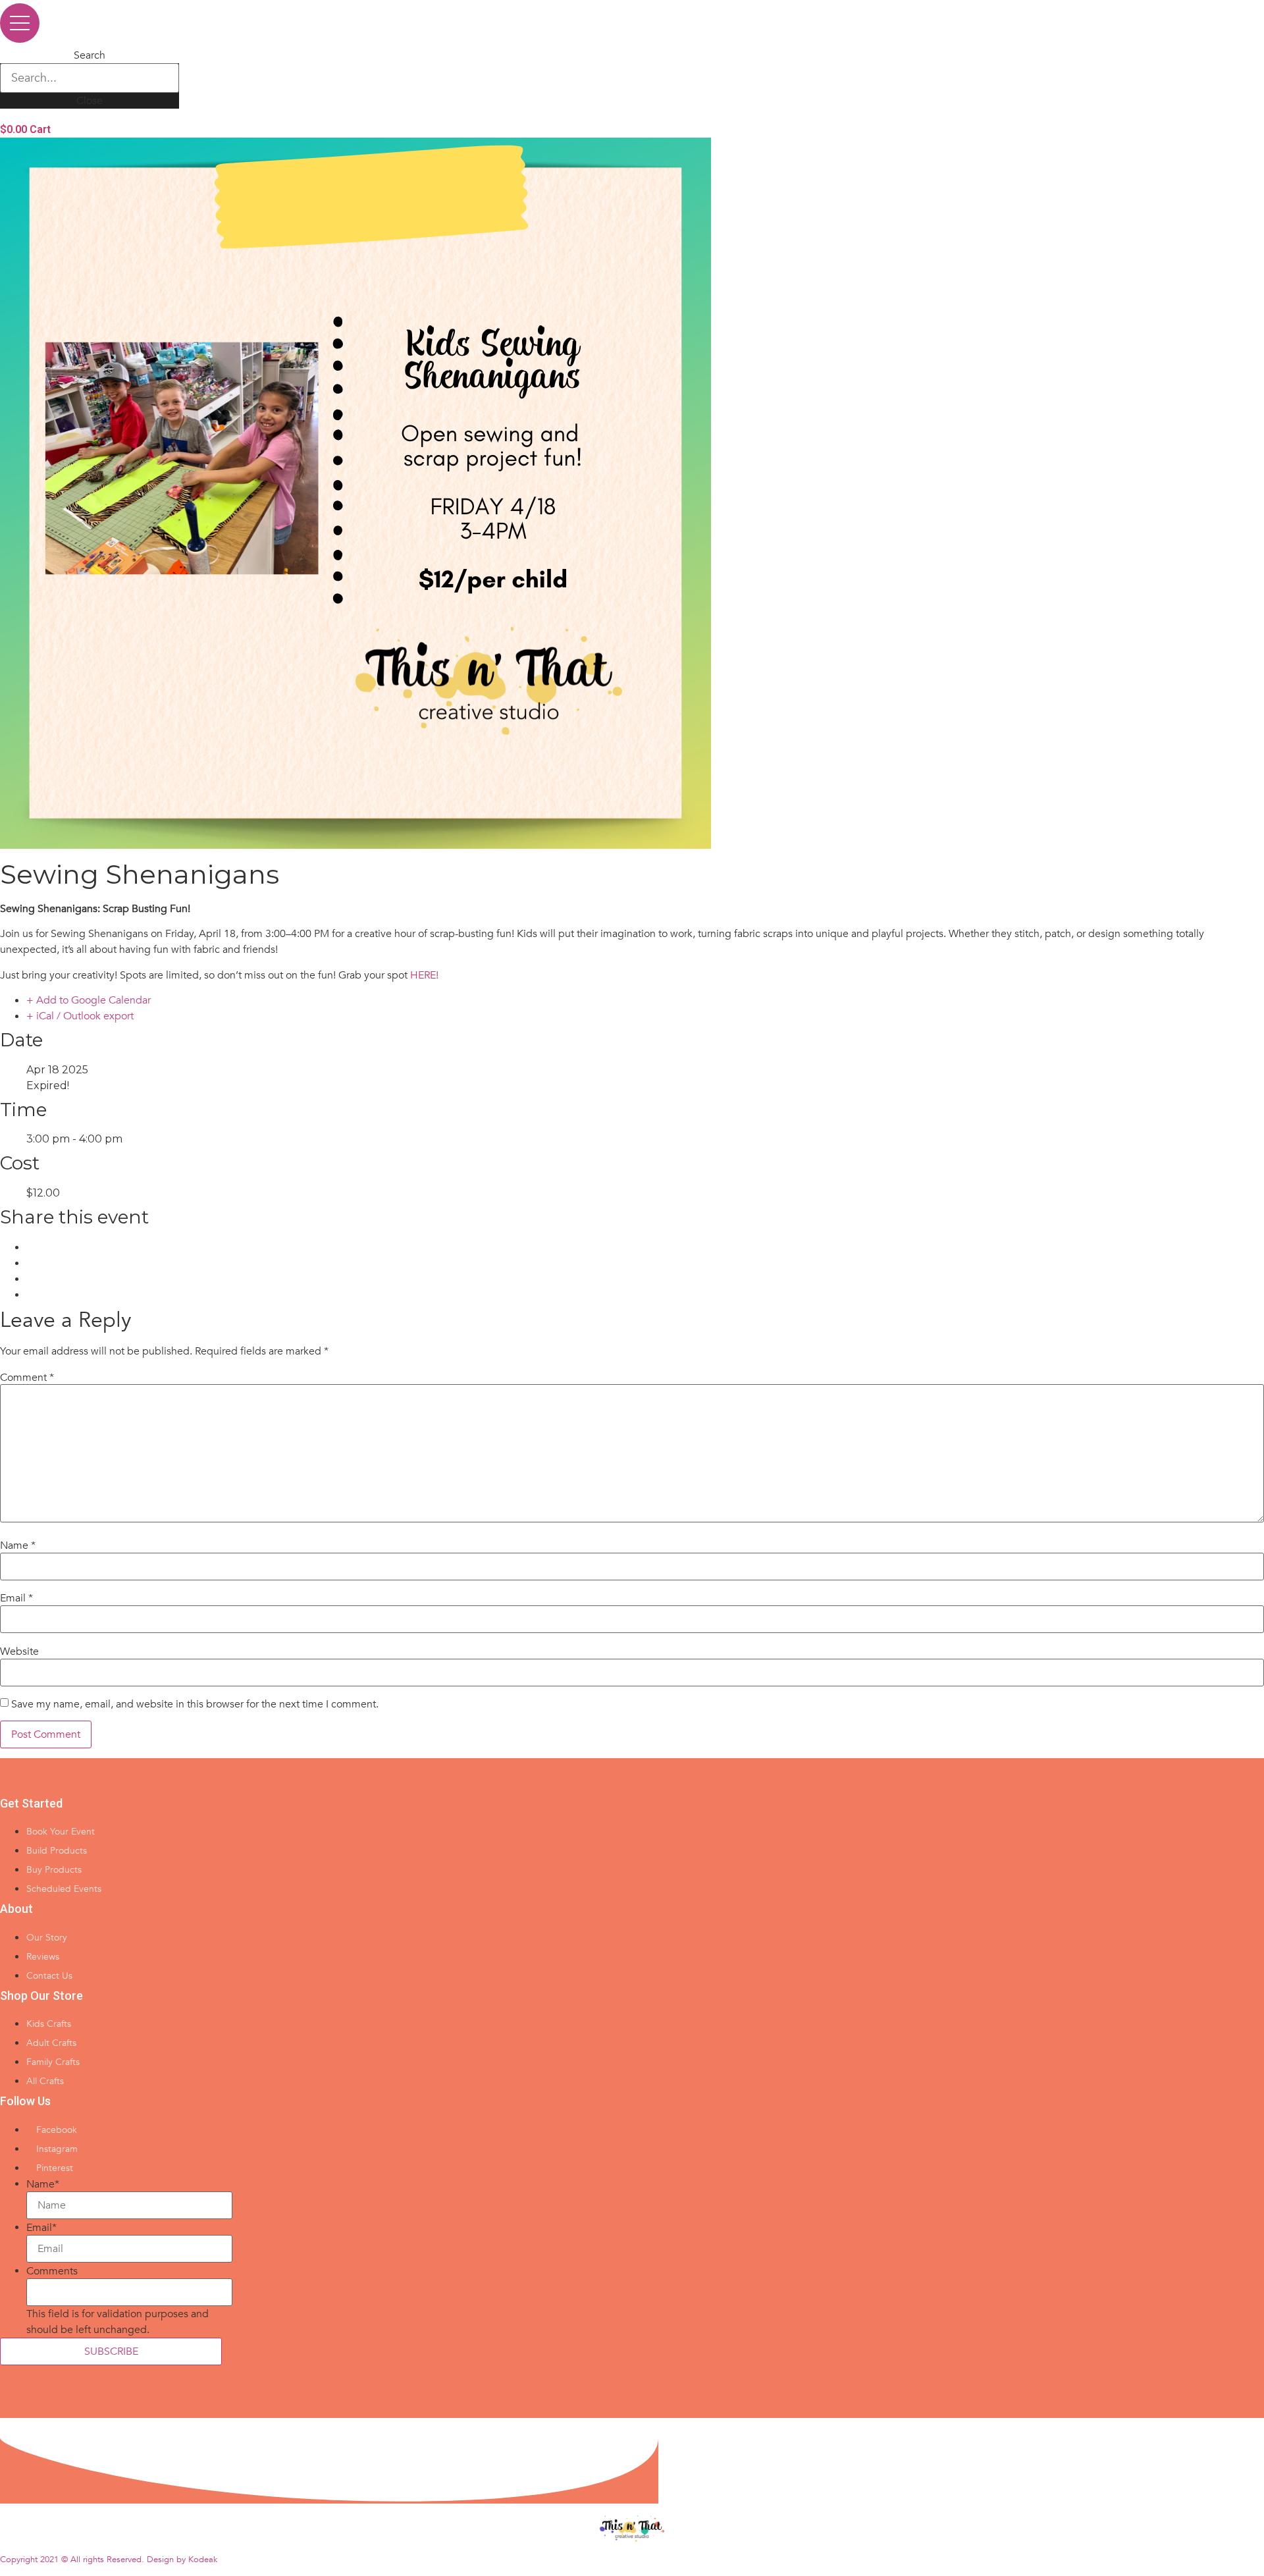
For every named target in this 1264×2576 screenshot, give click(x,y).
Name (18, 1545)
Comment (27, 1378)
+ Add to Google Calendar (89, 1000)
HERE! (424, 975)
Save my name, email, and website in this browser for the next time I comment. (195, 1704)
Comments (52, 2271)
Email (16, 1598)
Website (19, 1651)
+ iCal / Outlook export (80, 1016)
